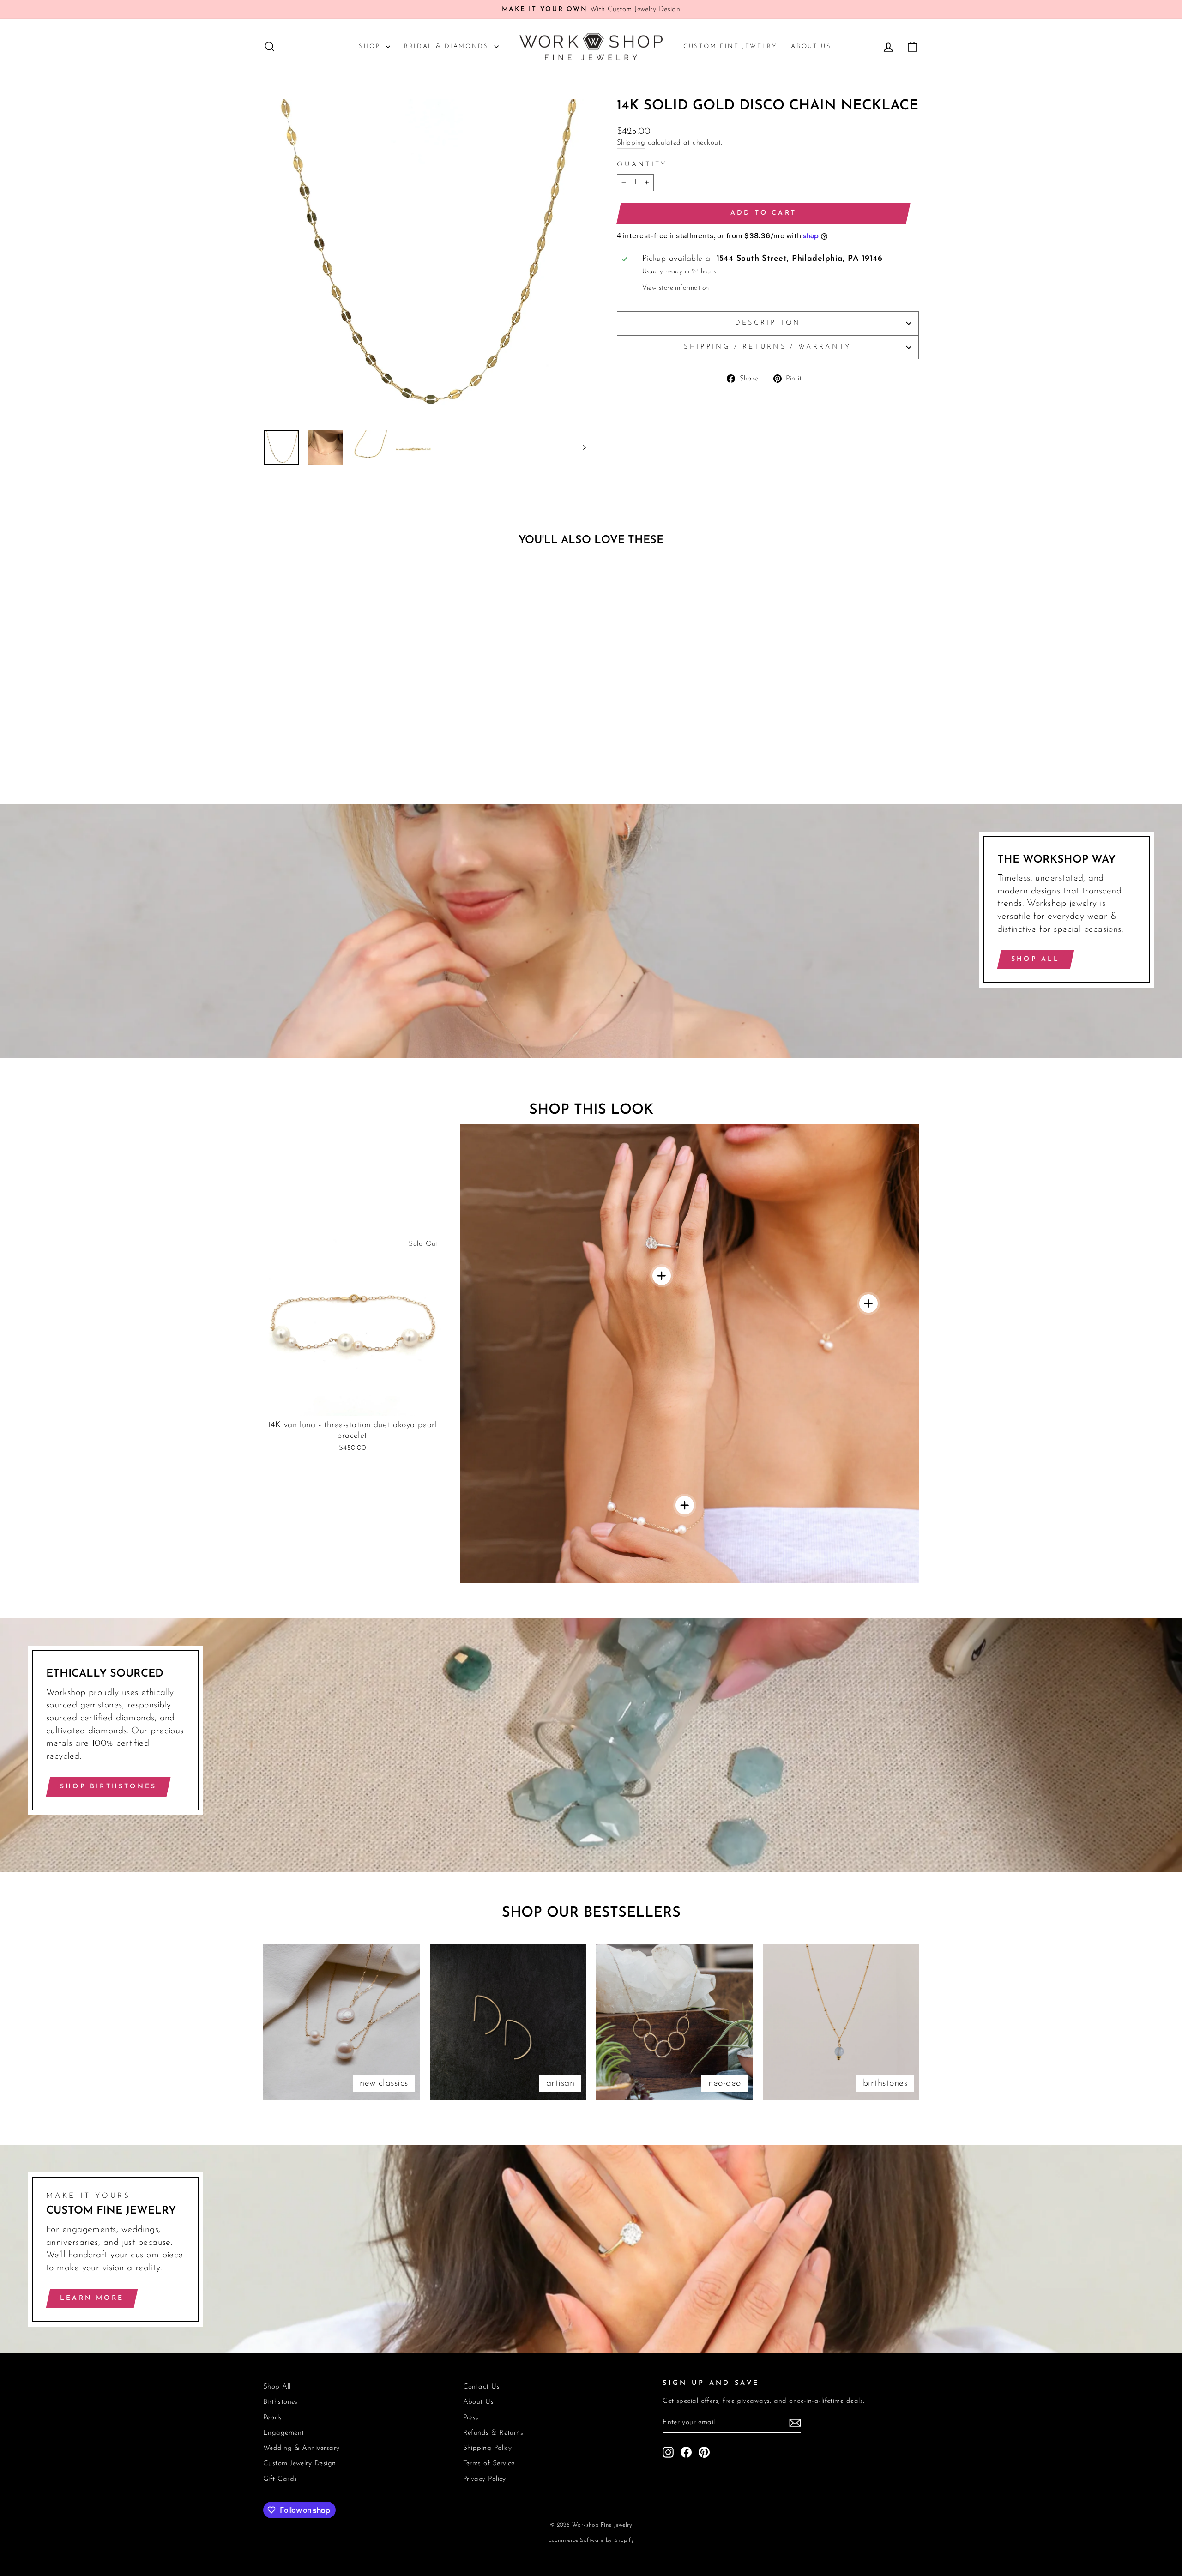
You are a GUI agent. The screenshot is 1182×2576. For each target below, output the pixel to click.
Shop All (1036, 959)
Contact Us (482, 2387)
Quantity (642, 165)
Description (768, 323)
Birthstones (280, 2402)
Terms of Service (489, 2464)
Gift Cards (280, 2479)
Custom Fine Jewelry (730, 46)
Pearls (273, 2418)
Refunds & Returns (493, 2433)
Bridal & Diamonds (448, 46)
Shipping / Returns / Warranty (768, 347)
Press (471, 2418)
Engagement (284, 2433)
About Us (811, 46)
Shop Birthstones (108, 1787)
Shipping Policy (488, 2448)
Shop (371, 46)
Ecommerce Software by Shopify (591, 2540)
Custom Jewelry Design (299, 2464)
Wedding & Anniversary (301, 2448)
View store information (676, 288)
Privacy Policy (485, 2479)
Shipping (631, 143)
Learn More (92, 2298)
